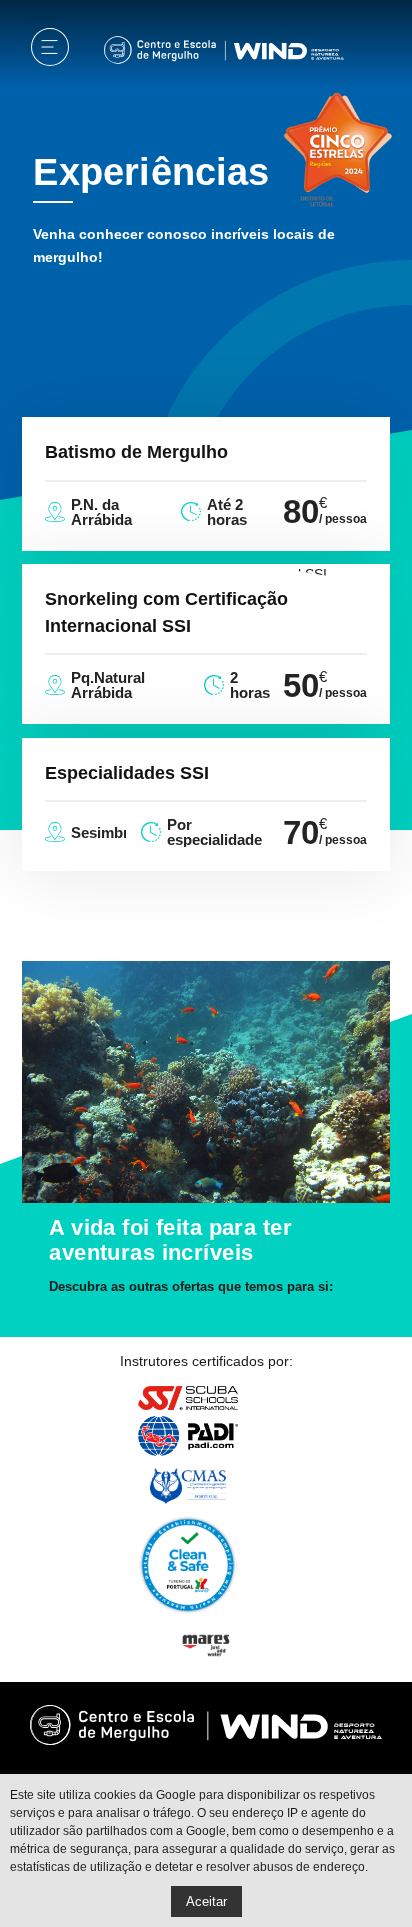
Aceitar (206, 1901)
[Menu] (50, 50)
